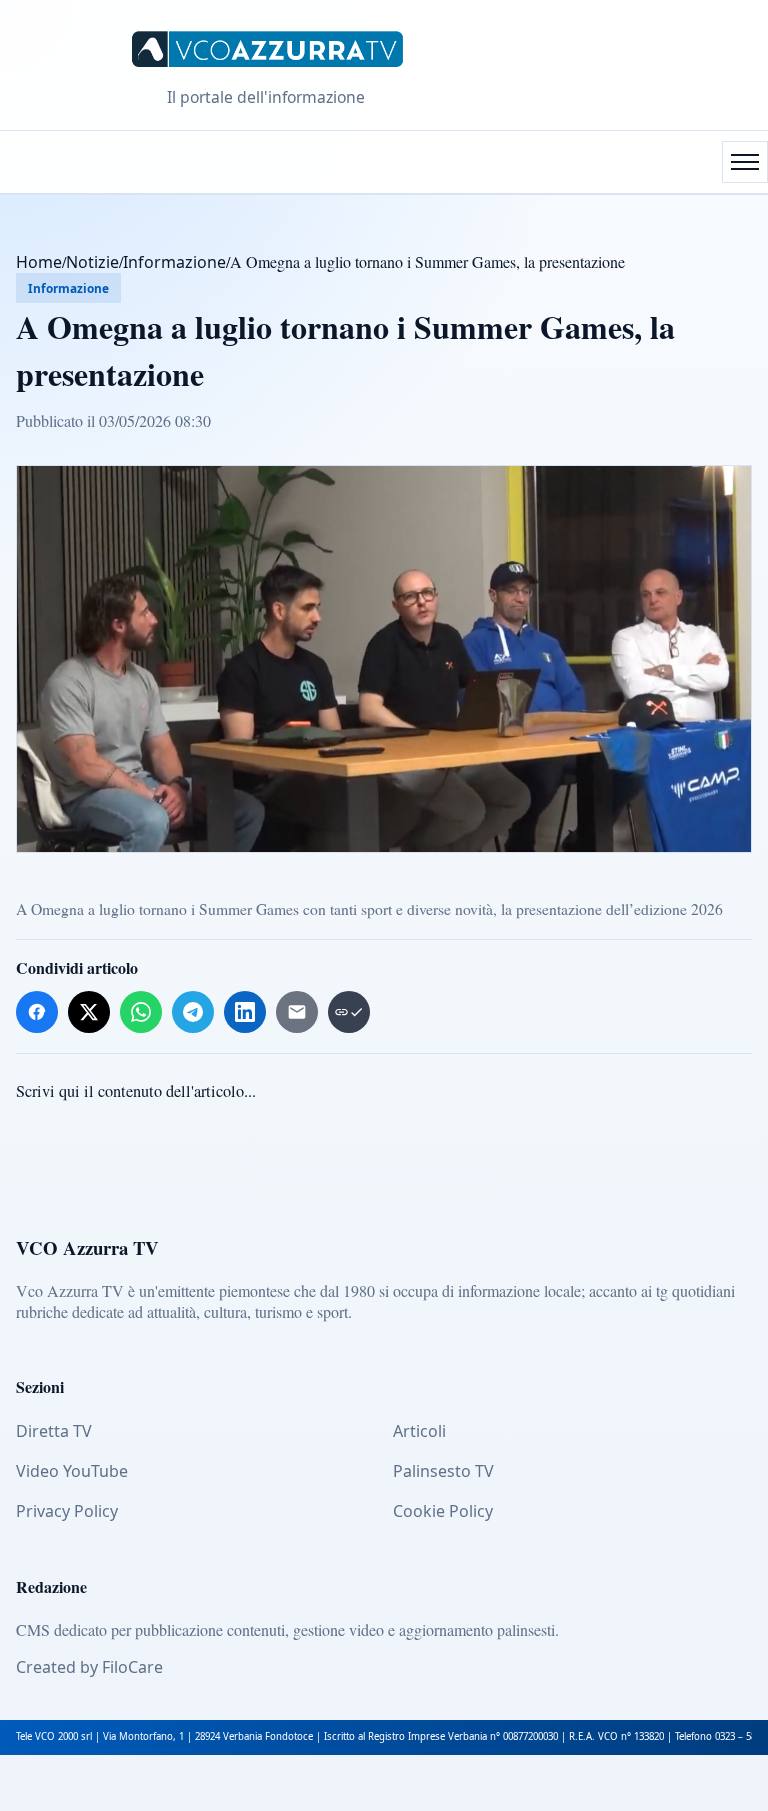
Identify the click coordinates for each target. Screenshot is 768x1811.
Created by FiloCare (89, 1667)
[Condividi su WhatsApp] (141, 1012)
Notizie (92, 262)
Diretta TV (54, 1431)
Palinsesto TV (443, 1471)
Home (39, 262)
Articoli (419, 1431)
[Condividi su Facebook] (37, 1012)
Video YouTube (72, 1471)
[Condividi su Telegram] (193, 1012)
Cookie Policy (443, 1511)
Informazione (174, 262)
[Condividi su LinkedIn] (245, 1012)
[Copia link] (349, 1012)
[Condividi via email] (297, 1012)
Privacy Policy (67, 1511)
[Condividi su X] (89, 1012)
